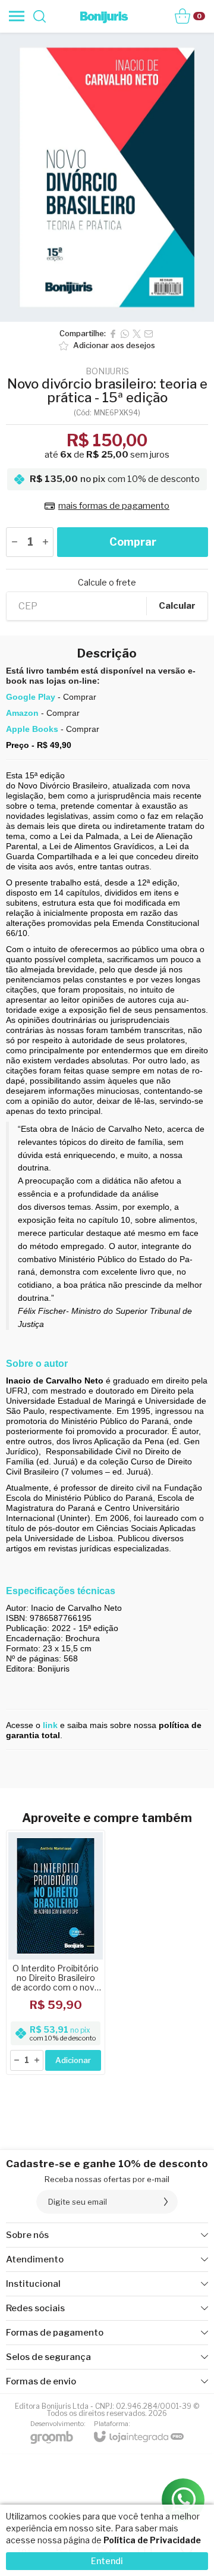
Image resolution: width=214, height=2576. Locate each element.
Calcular (177, 606)
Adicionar (73, 2060)
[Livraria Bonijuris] (104, 16)
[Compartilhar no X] (137, 334)
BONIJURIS (107, 371)
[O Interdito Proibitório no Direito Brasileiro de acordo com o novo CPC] (56, 1952)
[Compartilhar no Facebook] (113, 334)
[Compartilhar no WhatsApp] (125, 334)
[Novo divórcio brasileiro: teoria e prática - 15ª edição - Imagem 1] (107, 177)
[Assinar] (166, 2202)
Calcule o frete (107, 583)
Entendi (107, 2561)
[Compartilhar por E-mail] (149, 334)
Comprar (133, 542)
